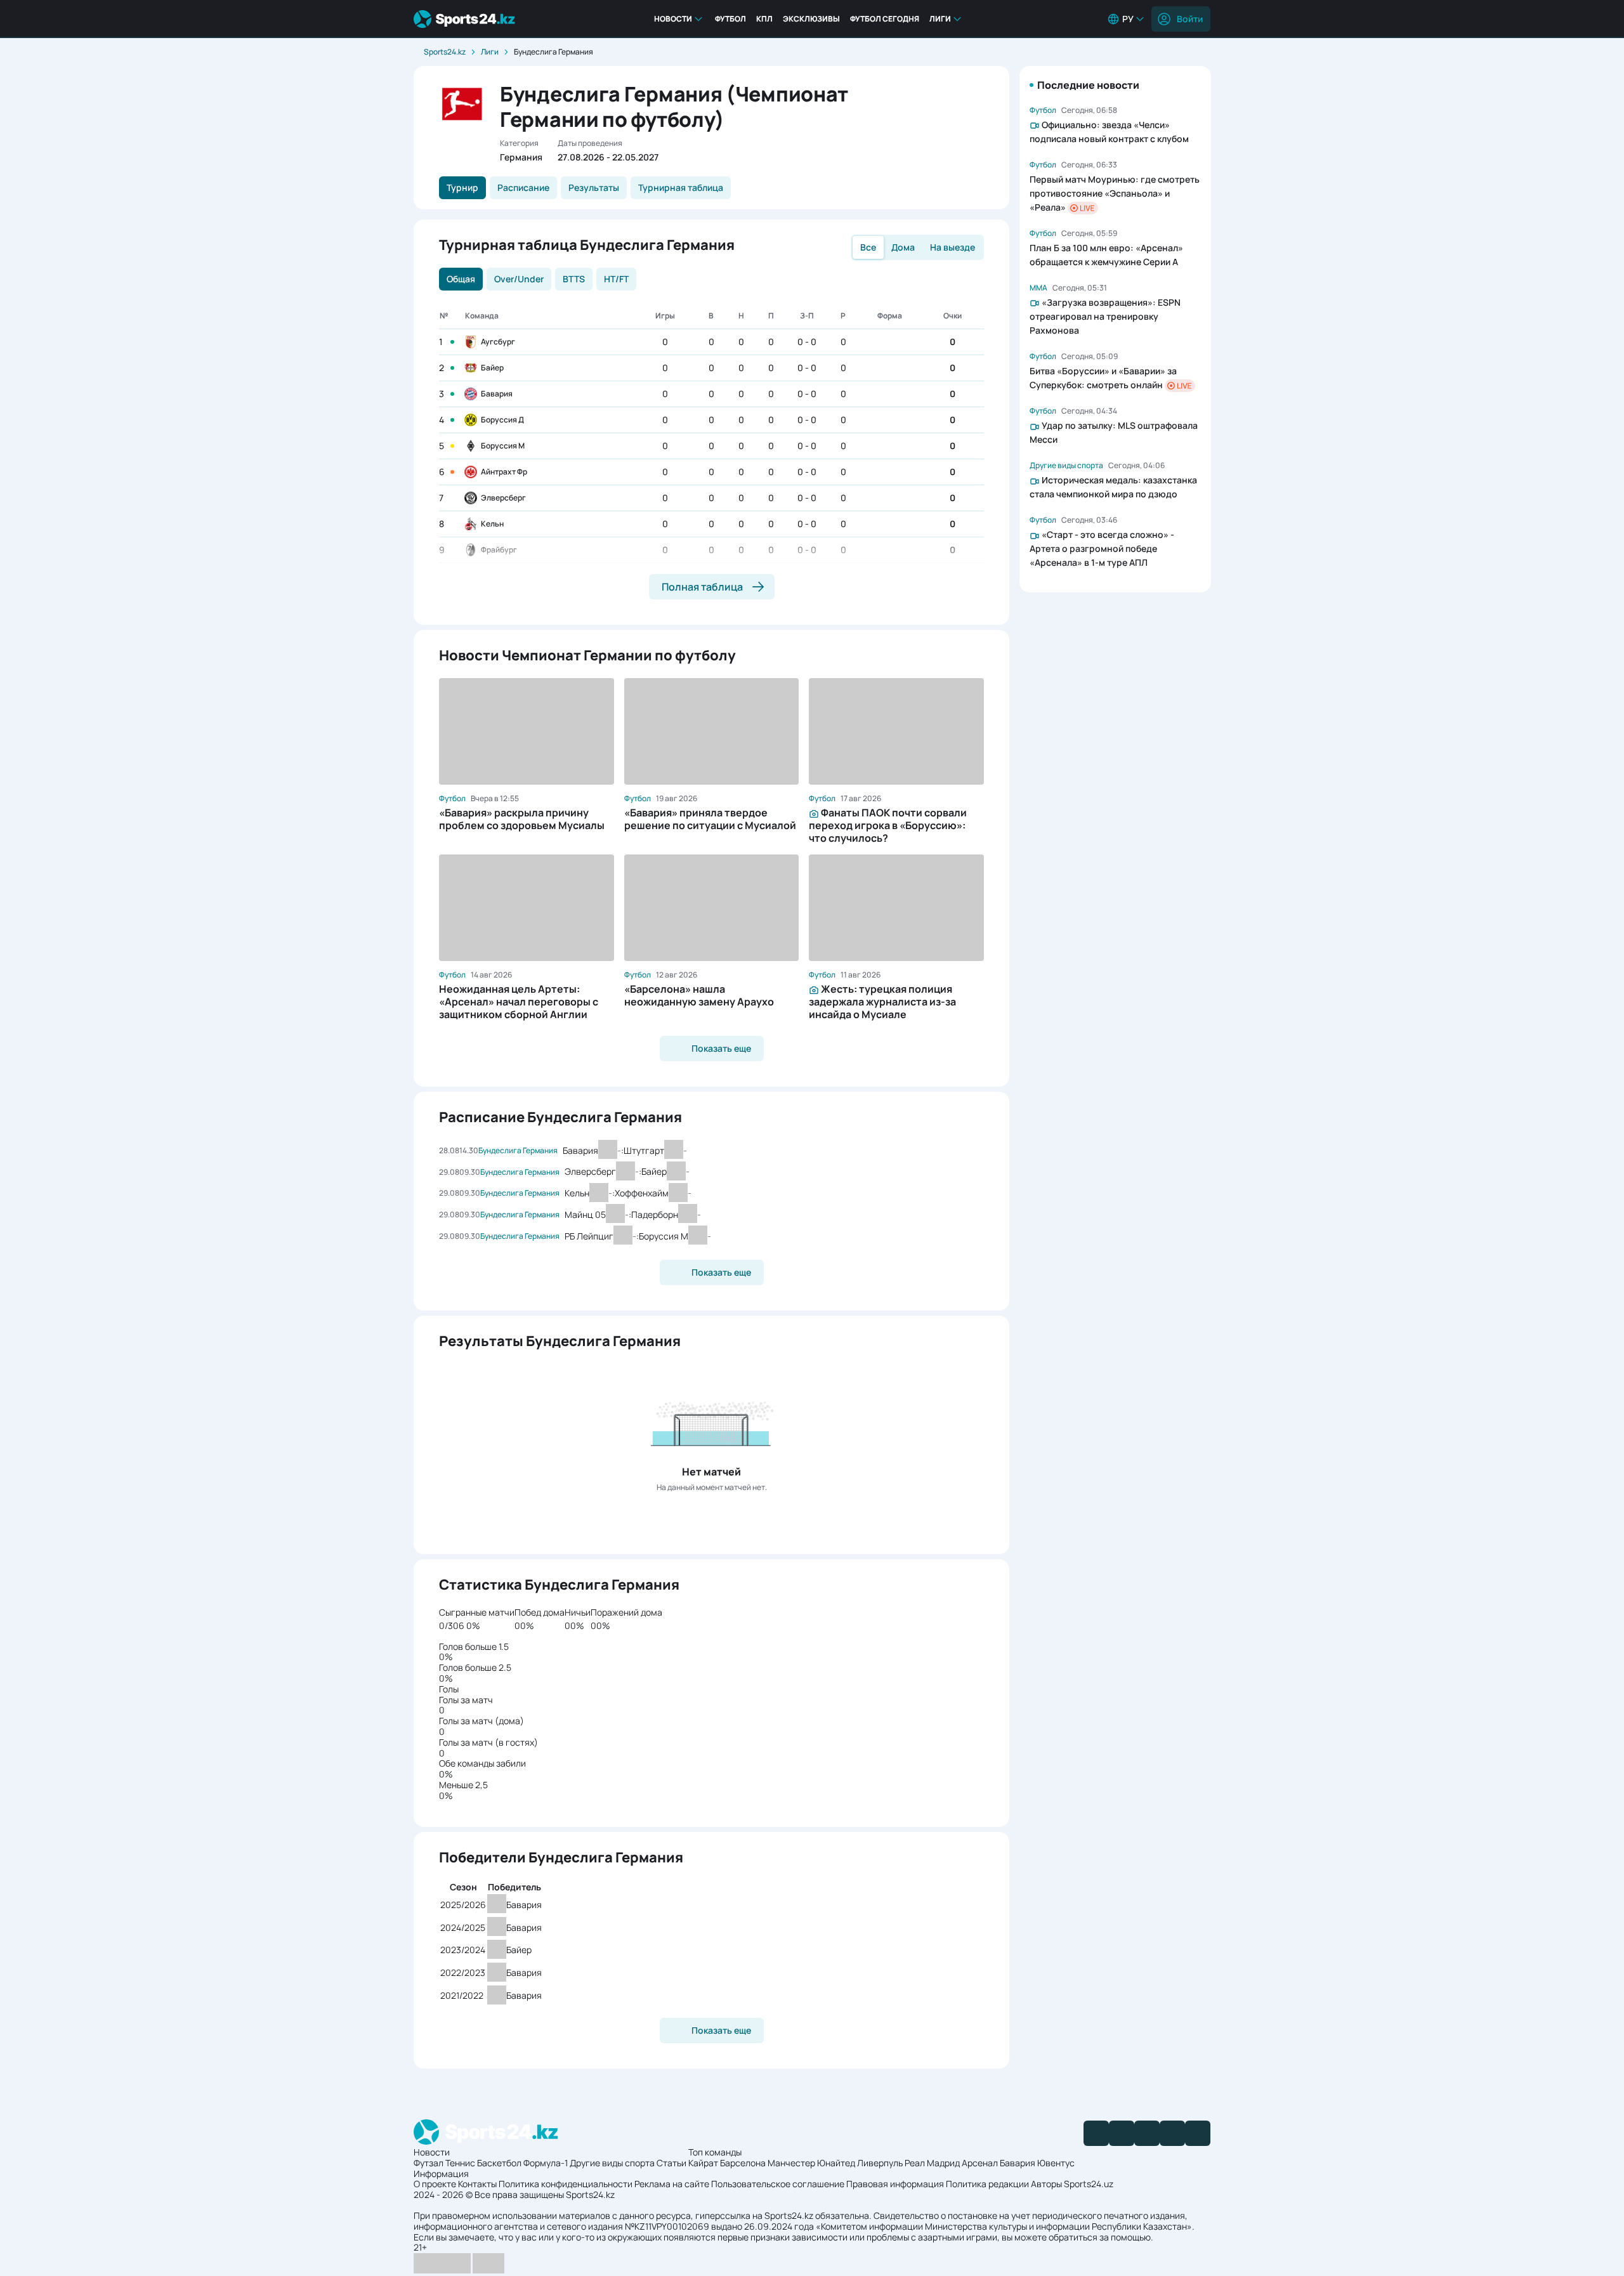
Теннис (460, 2163)
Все (868, 247)
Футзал (429, 2163)
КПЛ (764, 19)
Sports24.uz (1089, 2184)
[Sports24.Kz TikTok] (1172, 2133)
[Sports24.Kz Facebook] (1096, 2133)
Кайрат (703, 2163)
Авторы (1046, 2184)
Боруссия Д (502, 420)
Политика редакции (987, 2184)
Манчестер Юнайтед (811, 2163)
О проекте (435, 2184)
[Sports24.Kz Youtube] (1147, 2133)
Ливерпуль (880, 2163)
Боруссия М (503, 446)
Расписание (523, 187)
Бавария (497, 394)
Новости (673, 19)
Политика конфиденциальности (566, 2184)
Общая (461, 279)
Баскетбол (499, 2163)
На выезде (953, 247)
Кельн (492, 524)
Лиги (940, 19)
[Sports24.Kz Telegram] (1122, 2133)
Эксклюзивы (811, 19)
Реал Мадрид (932, 2163)
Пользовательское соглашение (778, 2184)
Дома (903, 247)
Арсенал (980, 2163)
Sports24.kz (445, 52)
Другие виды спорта (612, 2163)
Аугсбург (498, 342)
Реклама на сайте (672, 2184)
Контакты (477, 2184)
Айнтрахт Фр (504, 472)
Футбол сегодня (885, 19)
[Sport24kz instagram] (1198, 2133)
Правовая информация (895, 2184)
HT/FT (616, 279)
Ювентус (1056, 2163)
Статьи (671, 2163)
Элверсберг (503, 498)
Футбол (730, 19)
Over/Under (519, 279)
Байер (492, 368)
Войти (1190, 19)
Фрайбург (499, 550)
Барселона (743, 2163)
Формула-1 (546, 2163)
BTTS (574, 279)
